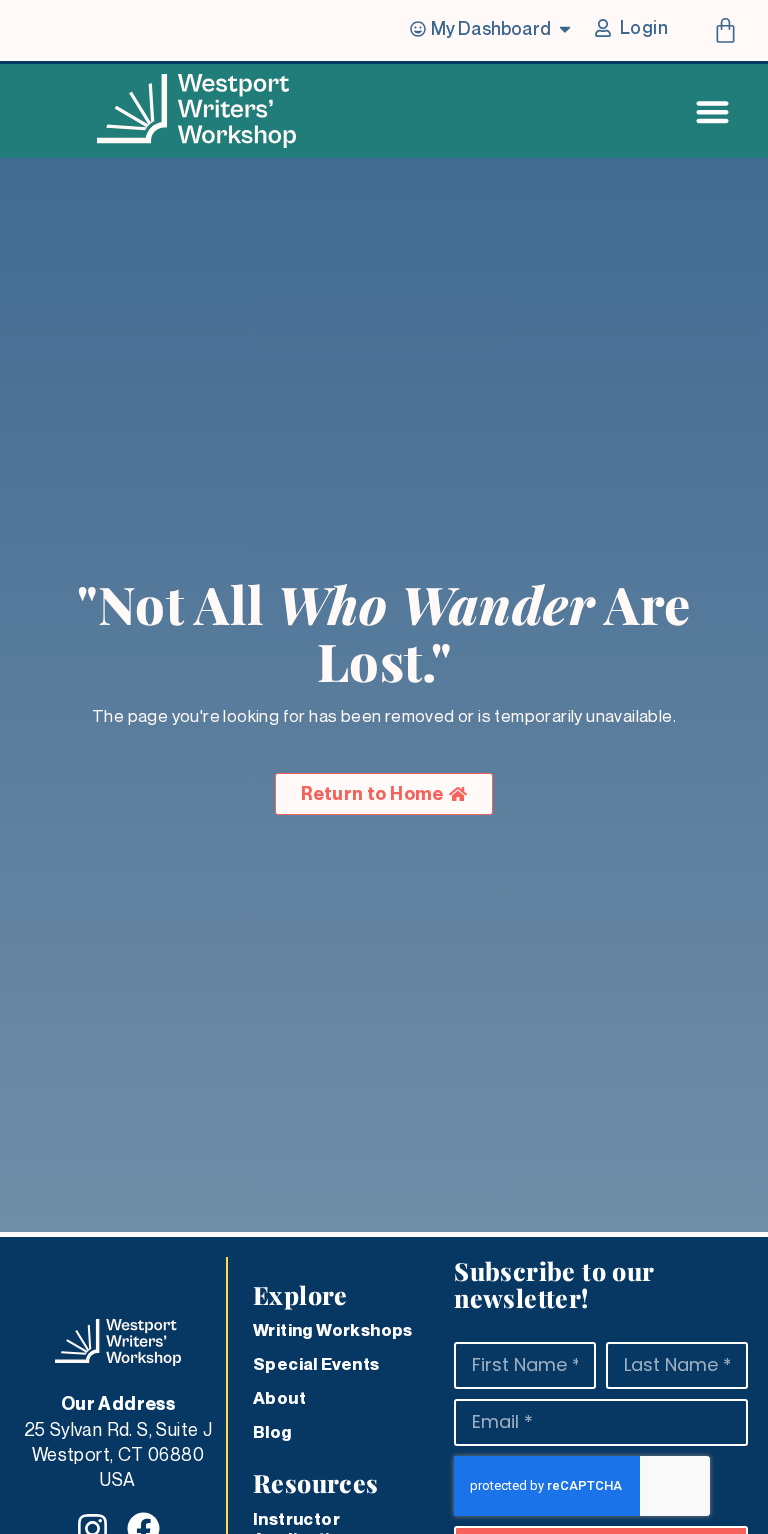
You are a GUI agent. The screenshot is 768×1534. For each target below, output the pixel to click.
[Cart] (725, 30)
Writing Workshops (333, 1330)
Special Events (316, 1364)
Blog (272, 1432)
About (279, 1398)
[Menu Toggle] (712, 111)
